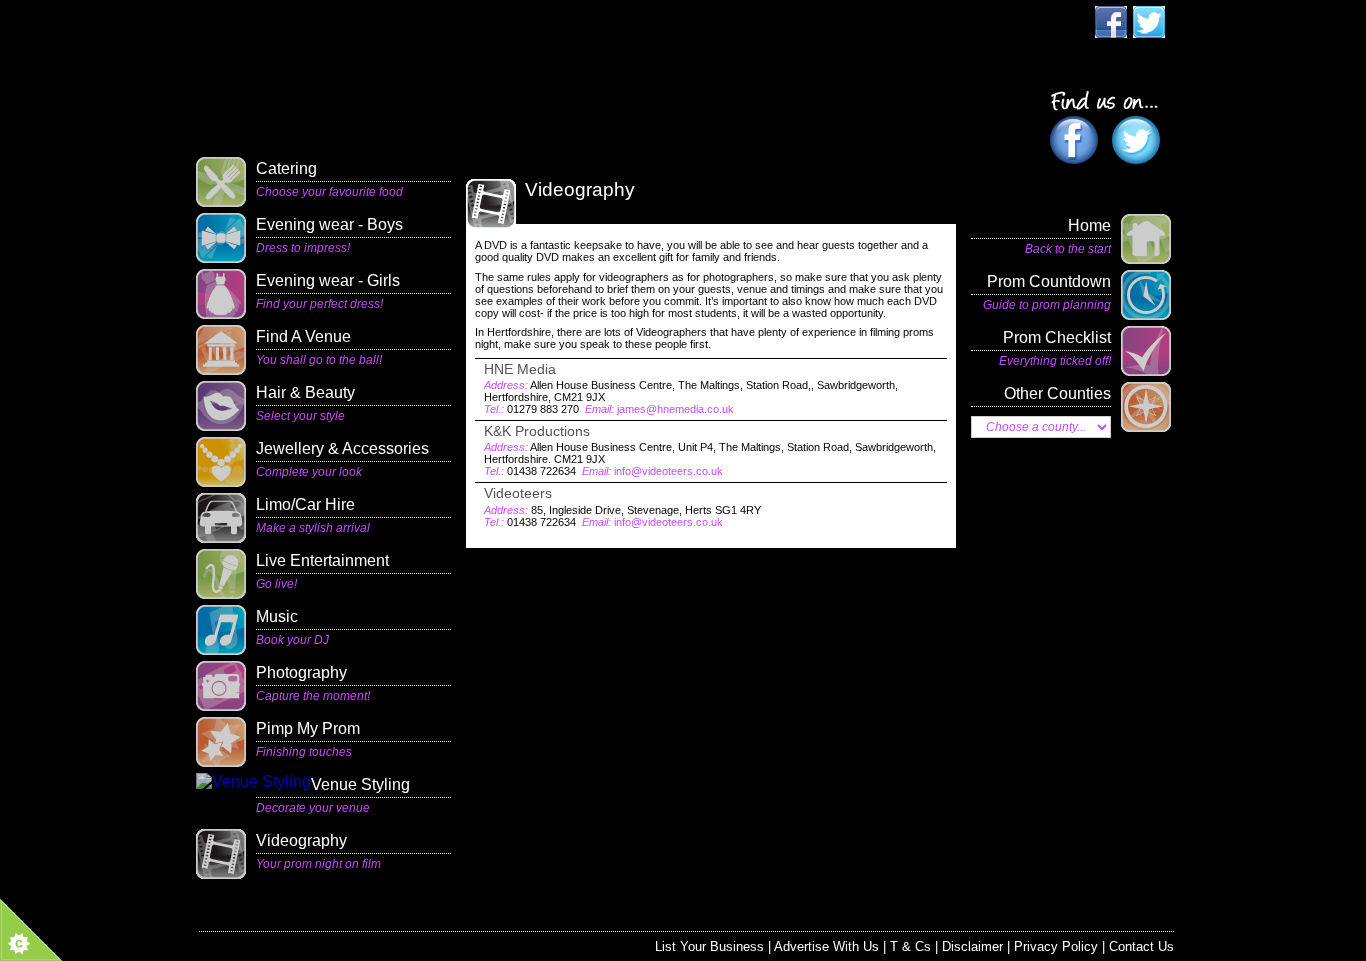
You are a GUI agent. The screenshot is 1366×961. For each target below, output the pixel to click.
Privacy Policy (1056, 946)
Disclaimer (972, 946)
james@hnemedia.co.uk (675, 409)
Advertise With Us (826, 946)
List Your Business (709, 946)
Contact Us (1141, 946)
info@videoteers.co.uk (668, 471)
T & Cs (910, 946)
